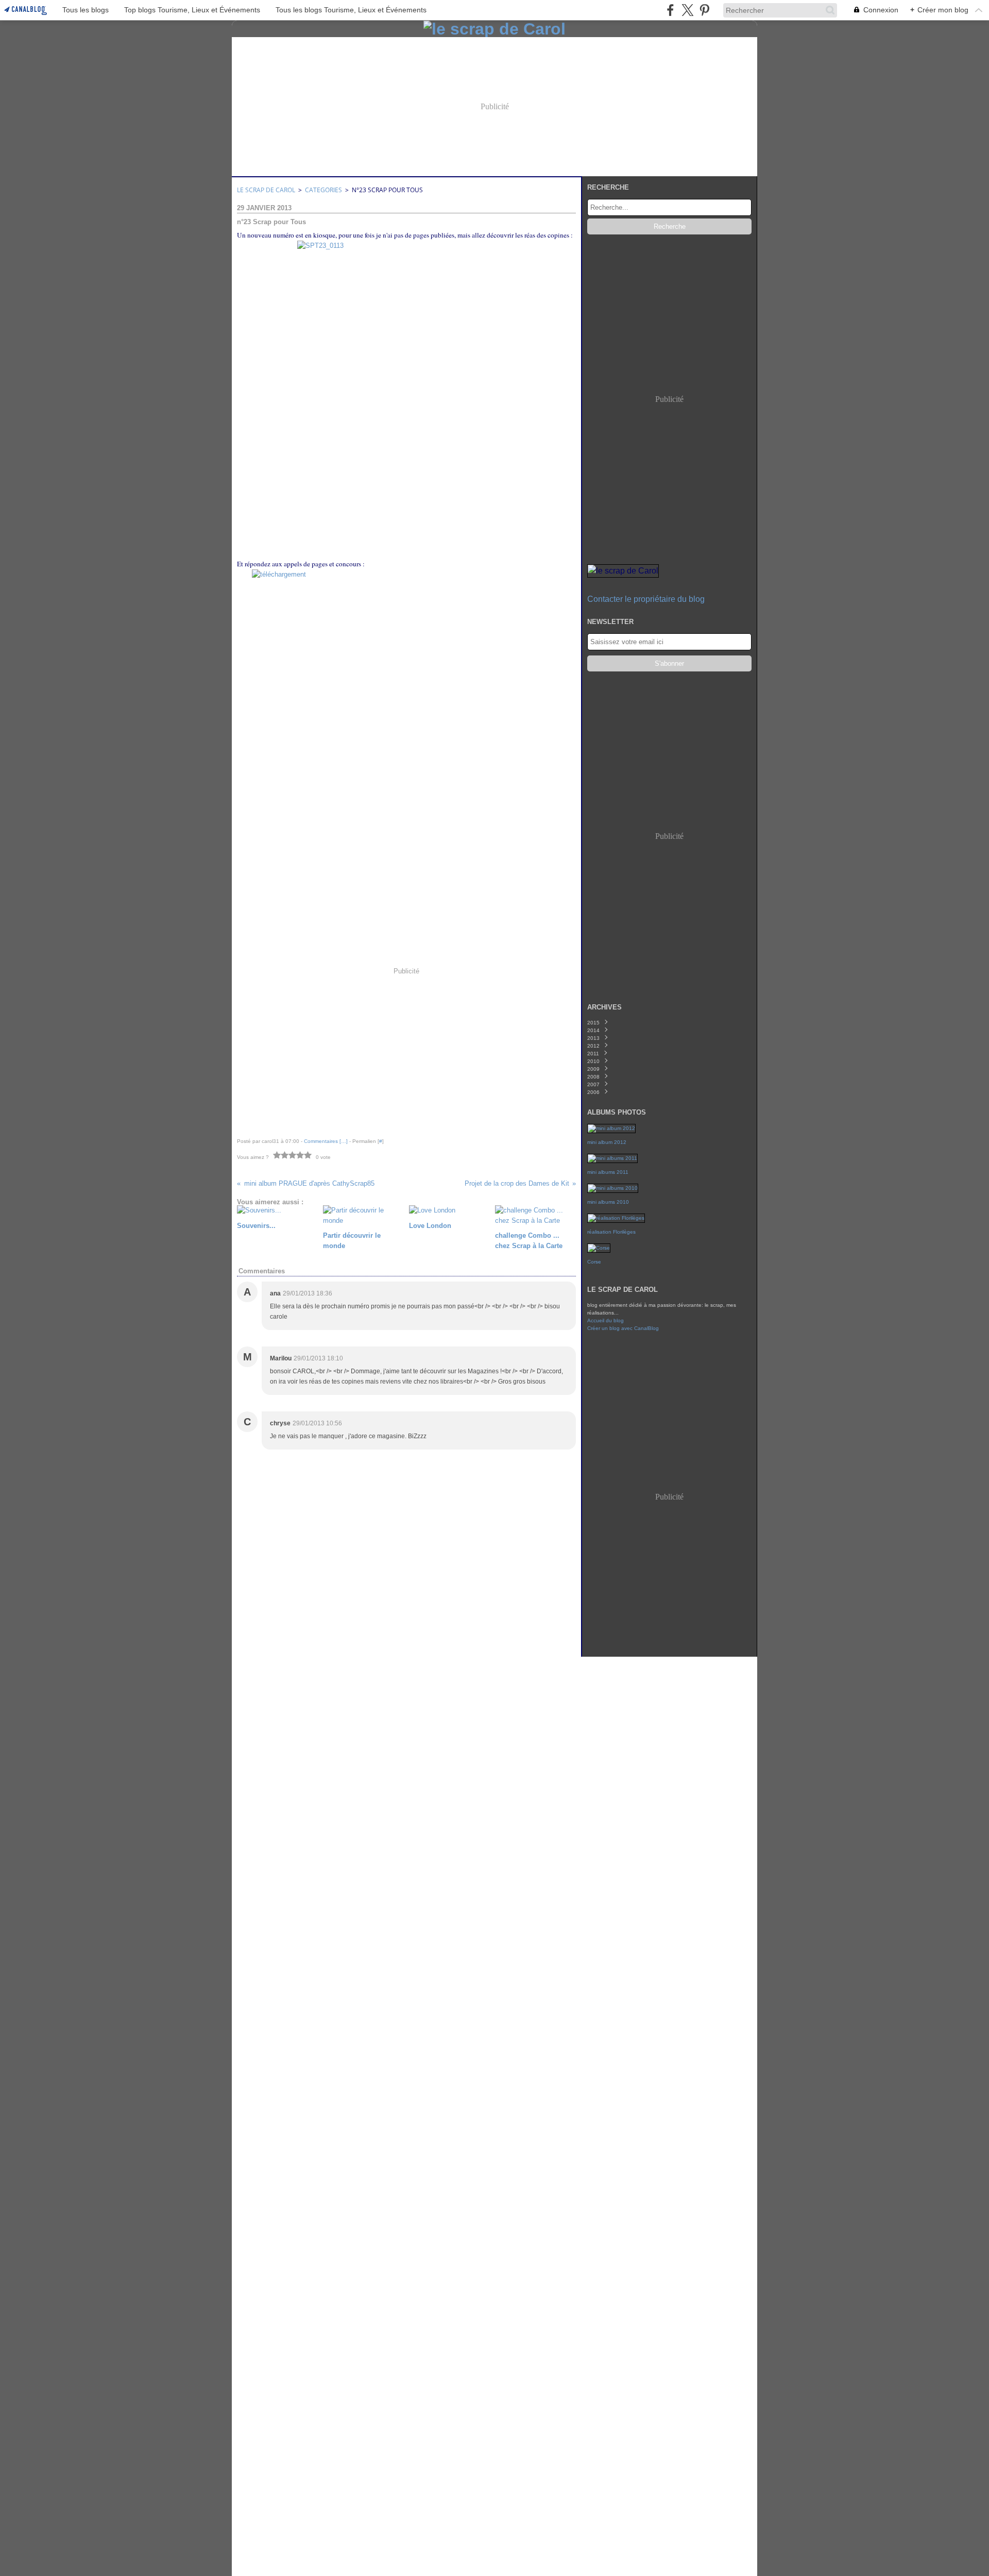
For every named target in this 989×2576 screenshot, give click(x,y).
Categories (323, 190)
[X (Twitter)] (687, 10)
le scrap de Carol (266, 190)
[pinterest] (704, 10)
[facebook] (670, 10)
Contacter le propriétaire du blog (646, 599)
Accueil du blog (606, 1320)
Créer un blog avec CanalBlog (623, 1328)
